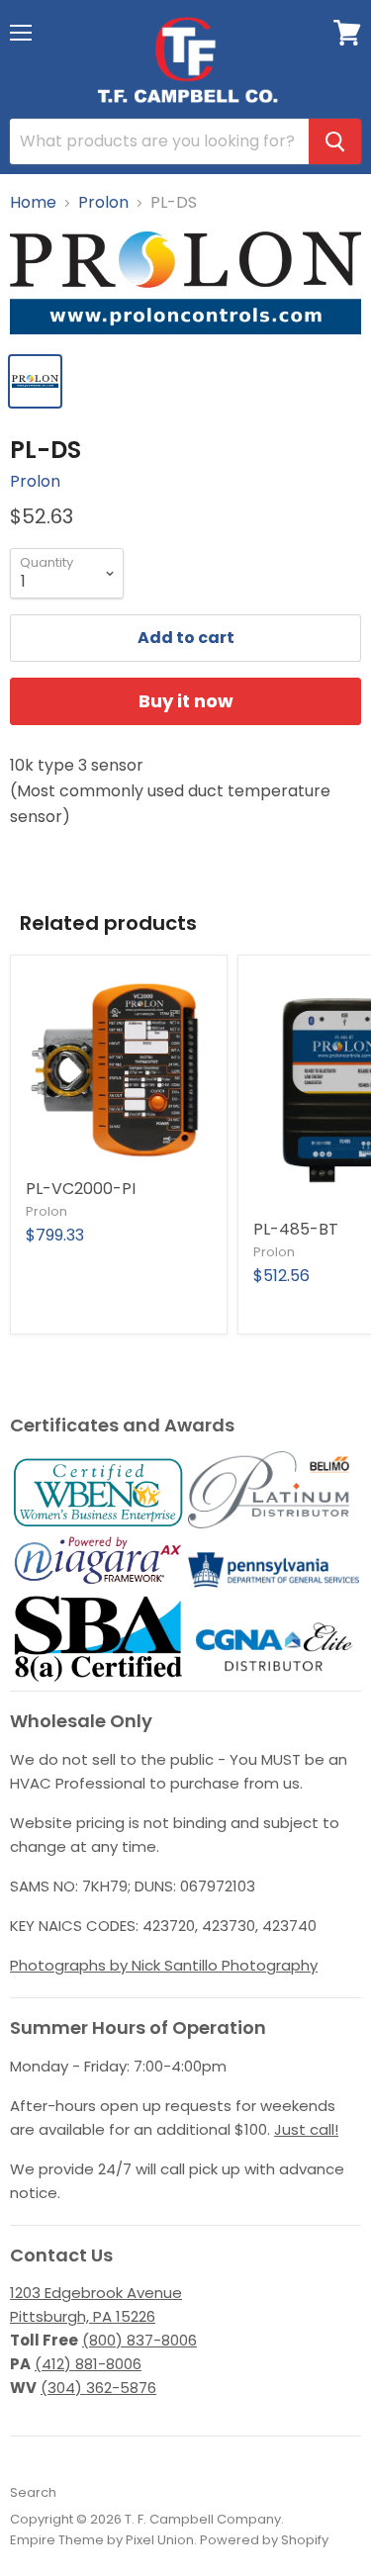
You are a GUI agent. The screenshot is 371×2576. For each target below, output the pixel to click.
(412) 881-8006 (88, 2364)
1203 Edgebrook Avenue (96, 2293)
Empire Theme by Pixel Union (102, 2540)
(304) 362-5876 (98, 2388)
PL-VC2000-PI (81, 1189)
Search (33, 2492)
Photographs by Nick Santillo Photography (164, 1965)
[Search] (335, 141)
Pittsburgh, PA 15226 (83, 2316)
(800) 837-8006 (139, 2340)
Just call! (306, 2129)
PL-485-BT (296, 1229)
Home (33, 203)
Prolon (103, 203)
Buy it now (186, 701)
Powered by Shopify (264, 2540)
